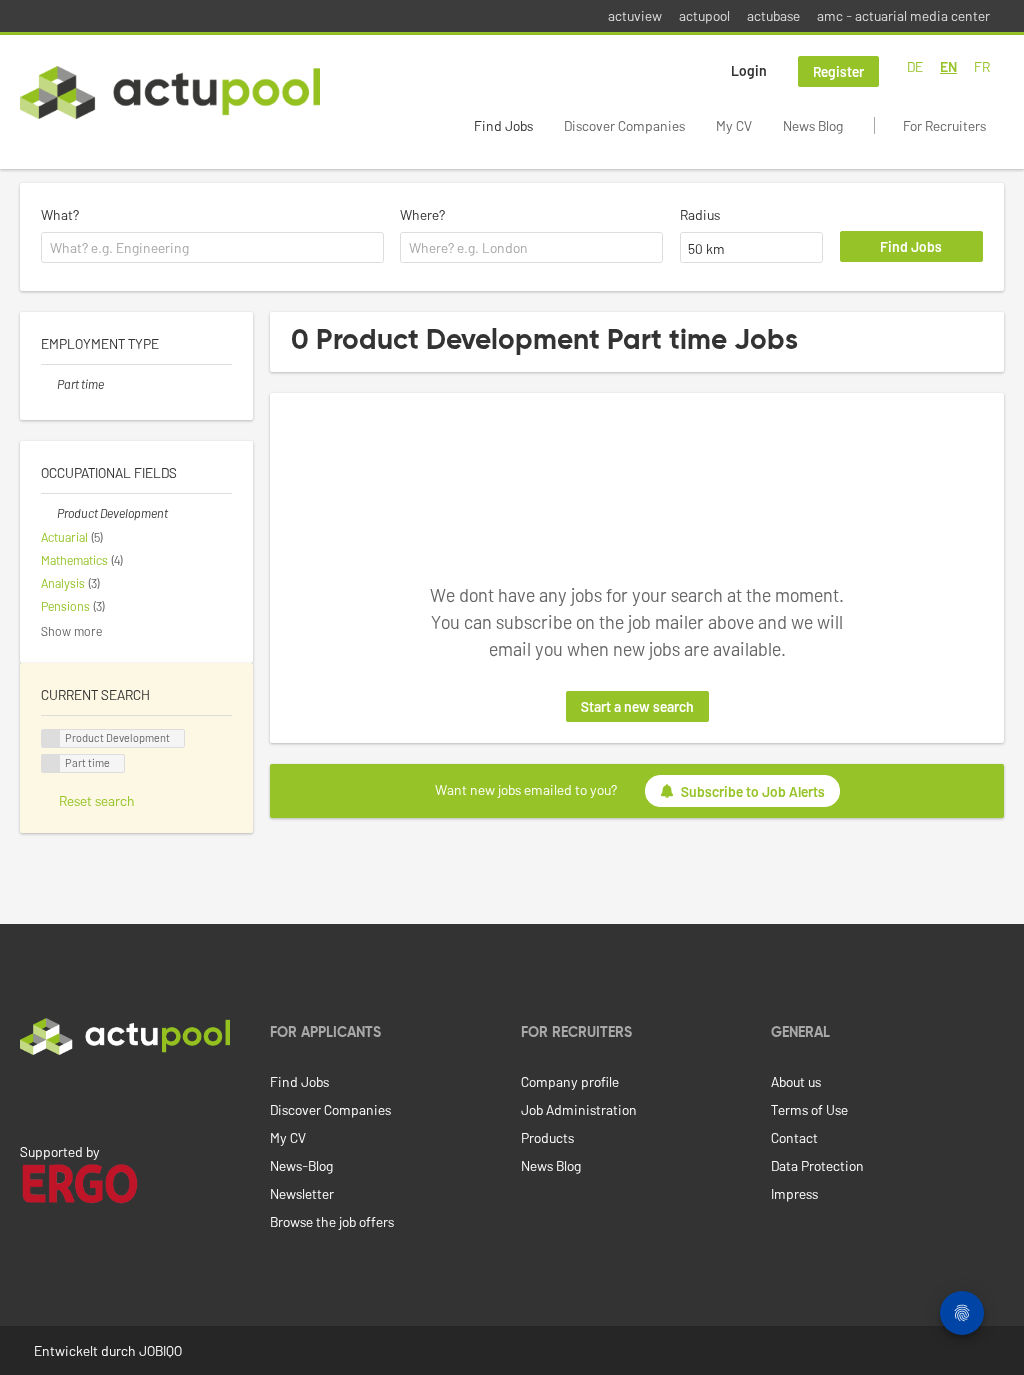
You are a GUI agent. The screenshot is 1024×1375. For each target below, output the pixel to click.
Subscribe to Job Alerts (753, 791)
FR (982, 66)
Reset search (97, 800)
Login (749, 70)
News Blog (813, 125)
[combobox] (212, 248)
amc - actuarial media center (903, 15)
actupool (704, 15)
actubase (773, 15)
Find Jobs (503, 125)
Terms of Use (809, 1109)
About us (796, 1081)
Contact (794, 1137)
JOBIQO (160, 1350)
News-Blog (301, 1165)
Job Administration (579, 1109)
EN (948, 66)
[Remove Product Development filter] (49, 513)
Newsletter (302, 1193)
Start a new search (637, 706)
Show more (71, 631)
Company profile (570, 1081)
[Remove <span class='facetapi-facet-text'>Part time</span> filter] (51, 763)
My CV (734, 125)
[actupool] (170, 92)
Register (838, 71)
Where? (422, 214)
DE (915, 66)
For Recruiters (944, 125)
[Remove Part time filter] (49, 384)
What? (60, 214)
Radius (700, 214)
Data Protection (817, 1165)
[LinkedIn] (31, 1097)
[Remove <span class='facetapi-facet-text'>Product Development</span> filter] (51, 738)
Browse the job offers (332, 1221)
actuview (635, 15)
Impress (794, 1193)
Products (547, 1137)
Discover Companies (624, 125)
